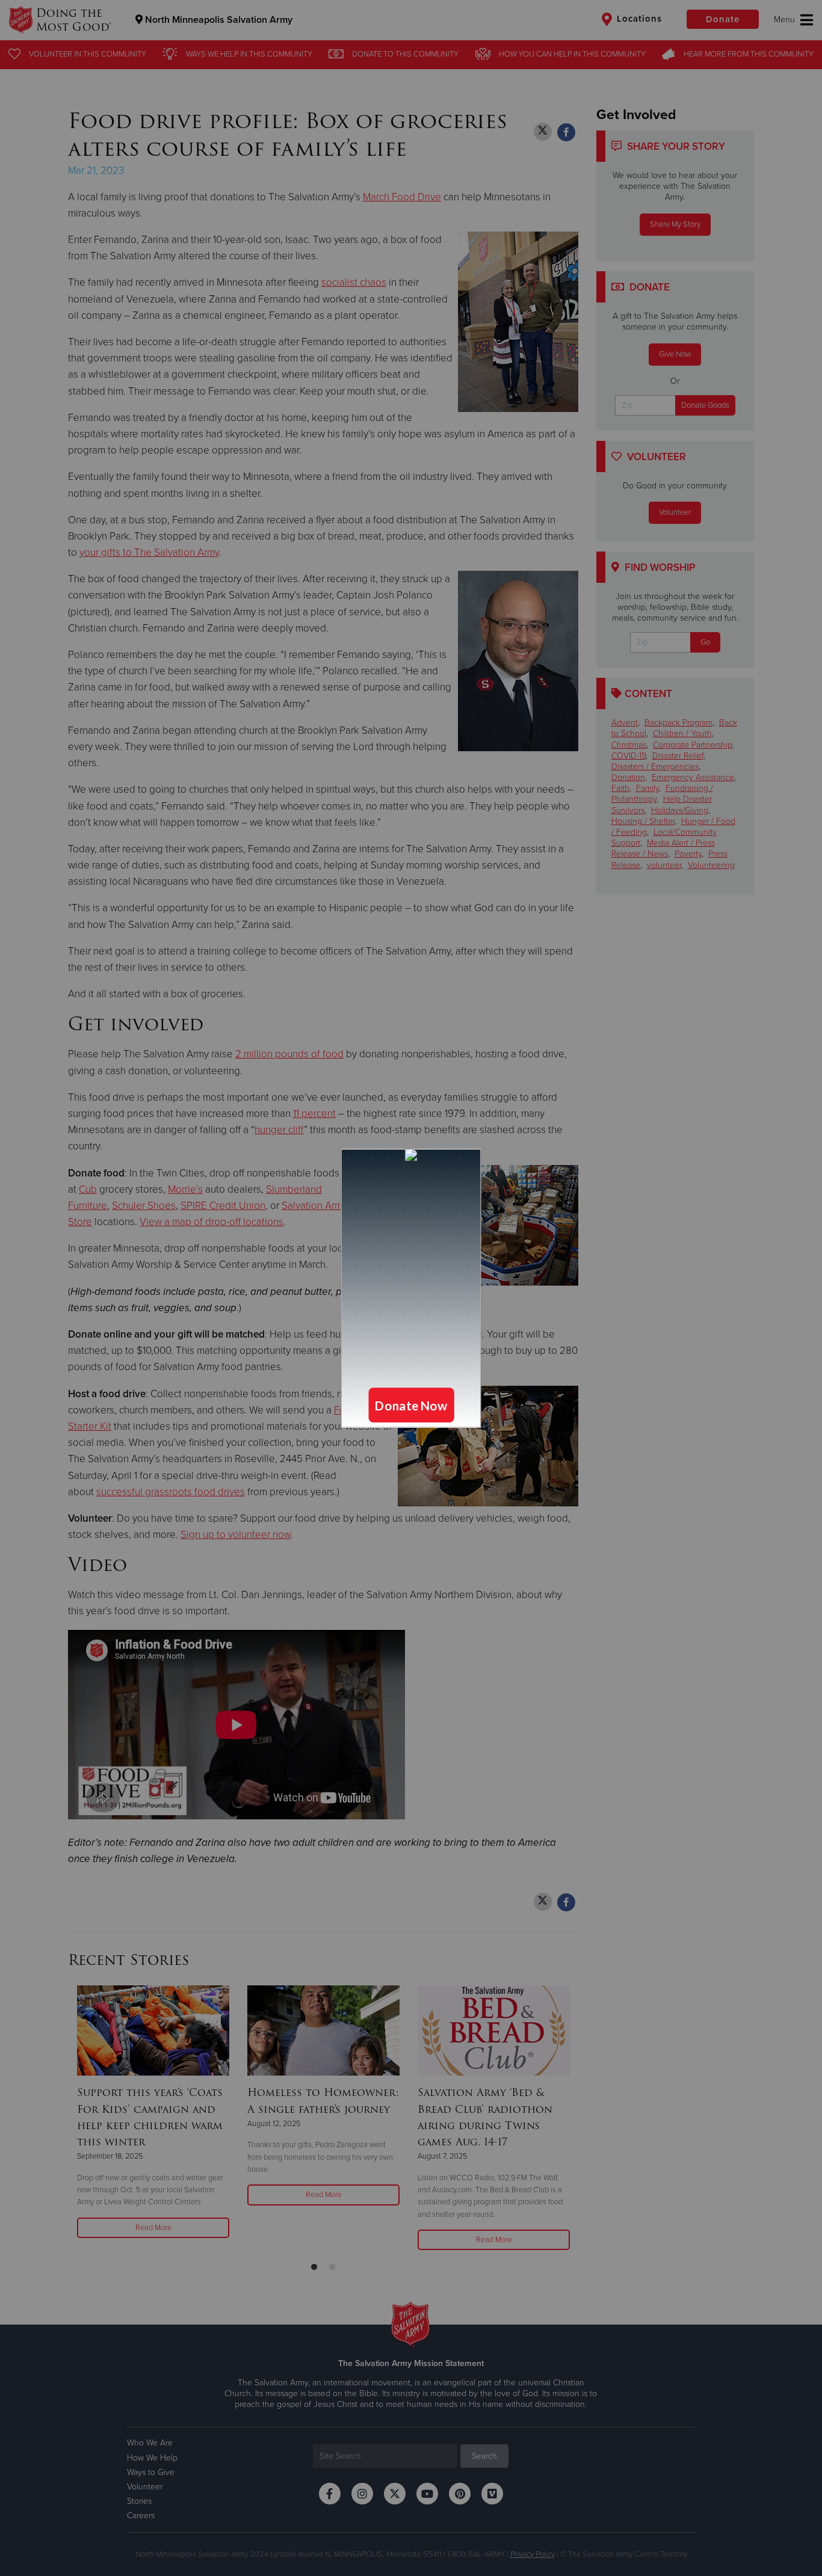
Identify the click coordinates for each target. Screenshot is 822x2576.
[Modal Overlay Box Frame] (411, 1288)
